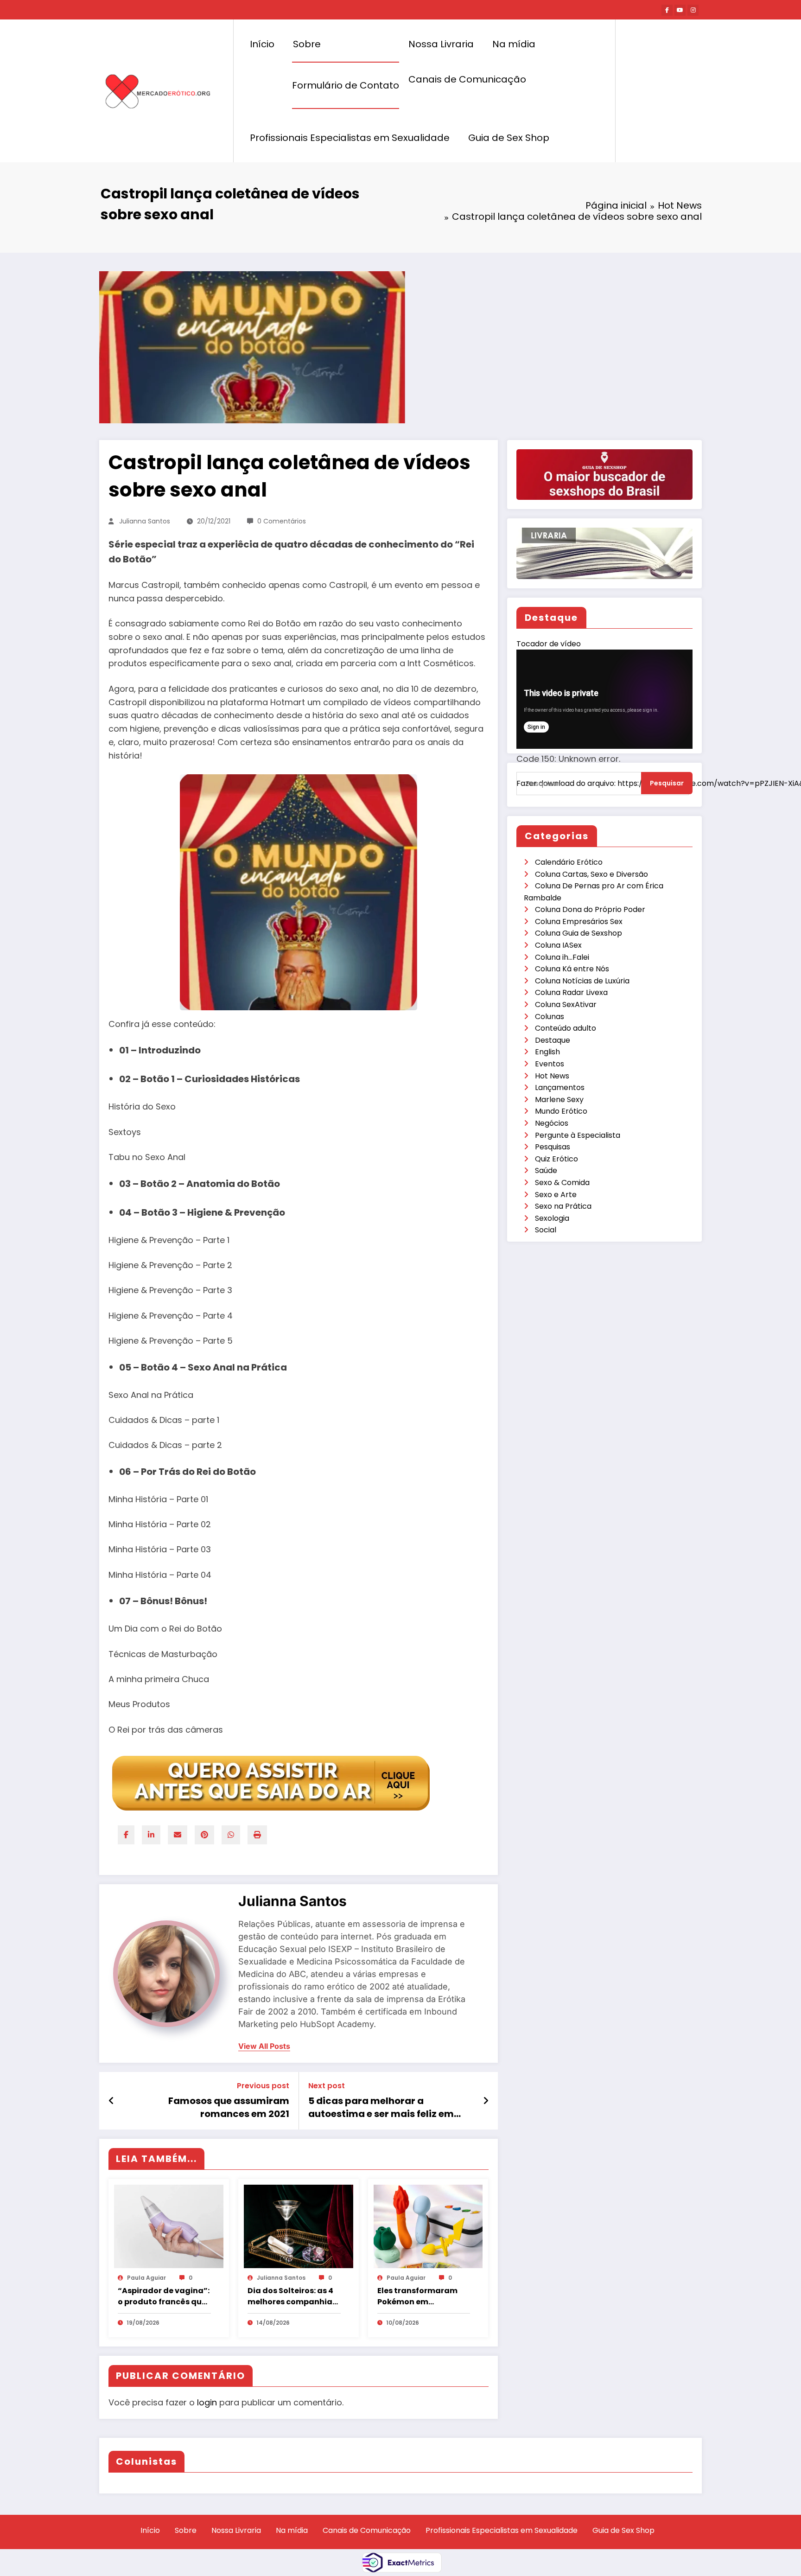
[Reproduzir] (533, 798)
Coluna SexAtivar (566, 1004)
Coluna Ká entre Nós (572, 969)
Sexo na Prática (563, 1206)
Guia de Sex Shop (509, 138)
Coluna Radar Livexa (571, 992)
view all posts (264, 2046)
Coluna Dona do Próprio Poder (590, 909)
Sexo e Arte (556, 1195)
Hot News (552, 1076)
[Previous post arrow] (111, 2101)
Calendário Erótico (569, 862)
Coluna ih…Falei (562, 957)
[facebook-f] (667, 10)
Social (546, 1230)
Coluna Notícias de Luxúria (582, 981)
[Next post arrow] (486, 2101)
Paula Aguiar (146, 2278)
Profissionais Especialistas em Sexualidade (350, 138)
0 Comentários (282, 521)
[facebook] (126, 1835)
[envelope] (178, 1835)
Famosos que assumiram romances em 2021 (229, 2107)
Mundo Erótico (561, 1111)
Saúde (546, 1170)
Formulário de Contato (346, 85)
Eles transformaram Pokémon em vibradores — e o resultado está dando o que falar (421, 2296)
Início (262, 44)
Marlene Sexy (559, 1100)
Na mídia (514, 44)
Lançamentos (560, 1087)
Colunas (550, 1017)
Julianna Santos (145, 521)
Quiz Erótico (556, 1159)
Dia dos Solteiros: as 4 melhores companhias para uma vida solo (292, 2296)
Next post (327, 2086)
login (207, 2402)
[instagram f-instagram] (693, 10)
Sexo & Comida (562, 1183)
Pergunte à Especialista (578, 1135)
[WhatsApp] (231, 1835)
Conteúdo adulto (566, 1028)
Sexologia (552, 1218)
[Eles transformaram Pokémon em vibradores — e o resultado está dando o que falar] (428, 2226)
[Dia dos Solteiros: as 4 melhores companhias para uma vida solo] (299, 2226)
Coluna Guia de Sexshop (578, 933)
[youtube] (680, 10)
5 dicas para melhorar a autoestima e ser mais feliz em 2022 (381, 2107)
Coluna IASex (558, 945)
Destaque (553, 1040)
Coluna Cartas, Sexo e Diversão (591, 874)
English (547, 1052)
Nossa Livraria (441, 44)
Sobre (307, 44)
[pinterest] (204, 1835)
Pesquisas (553, 1147)
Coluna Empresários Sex (579, 921)
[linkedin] (151, 1835)
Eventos (550, 1064)
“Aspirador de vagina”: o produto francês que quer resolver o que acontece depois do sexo (164, 2296)
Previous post (263, 2086)
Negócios (552, 1123)
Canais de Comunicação (467, 79)
